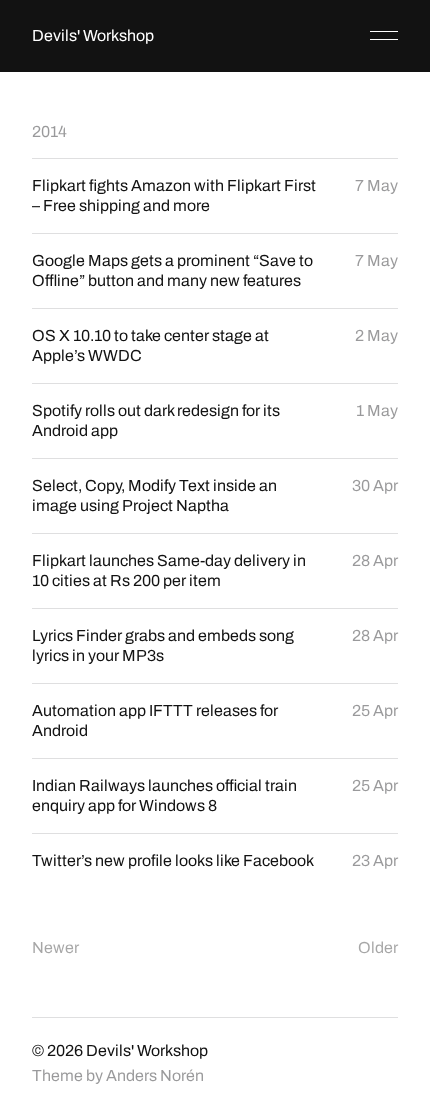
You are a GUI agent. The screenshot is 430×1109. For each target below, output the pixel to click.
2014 (49, 131)
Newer (55, 947)
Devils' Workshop (93, 35)
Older (378, 947)
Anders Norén (155, 1075)
